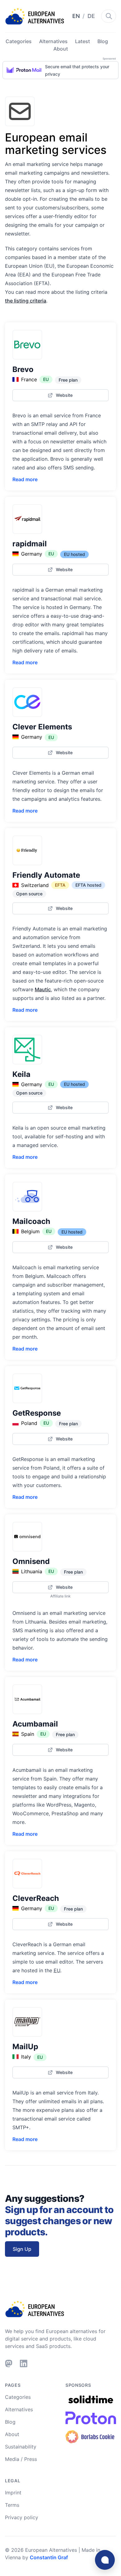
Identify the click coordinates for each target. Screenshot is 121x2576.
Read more (25, 479)
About (61, 49)
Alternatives (53, 41)
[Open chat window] (105, 2560)
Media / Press (21, 2459)
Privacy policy (22, 2517)
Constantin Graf (49, 2557)
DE (91, 16)
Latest (83, 41)
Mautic (43, 989)
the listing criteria (26, 301)
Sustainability (21, 2447)
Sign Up (22, 2249)
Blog (103, 41)
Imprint (13, 2493)
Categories (19, 41)
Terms (12, 2505)
